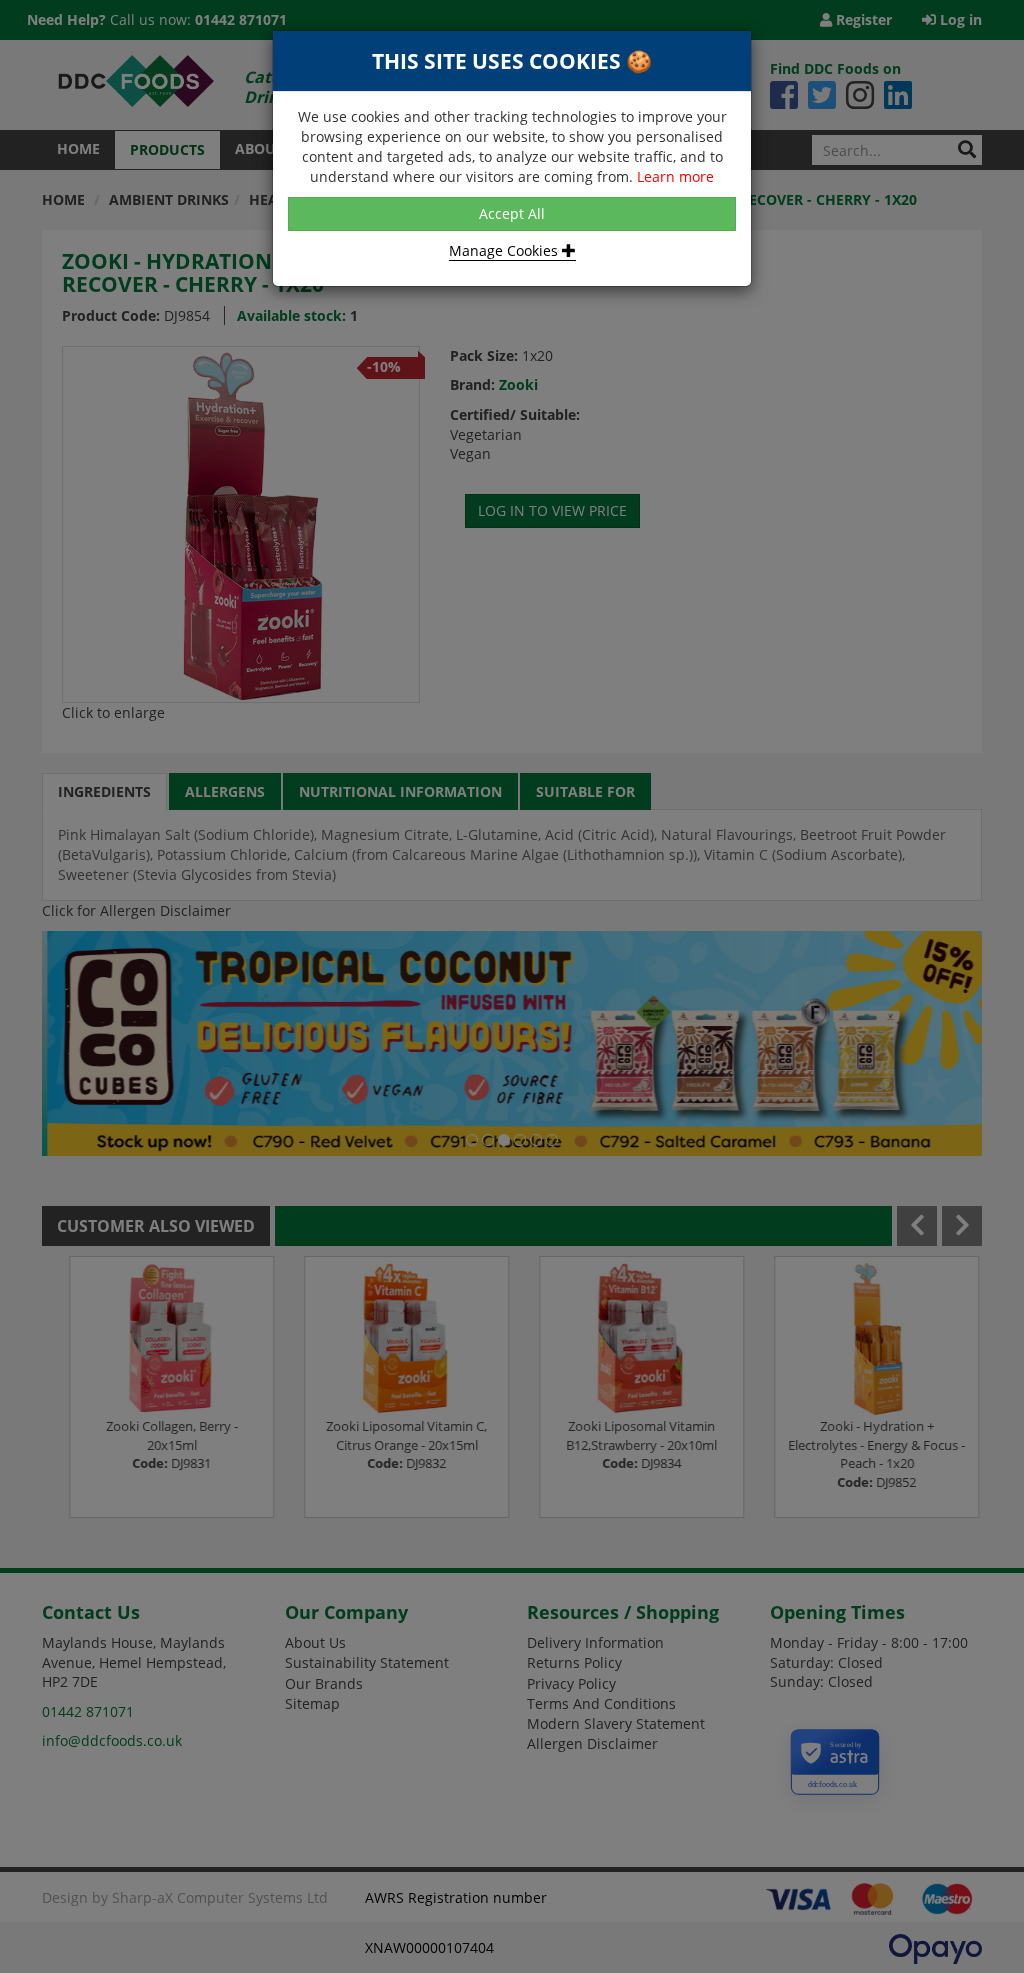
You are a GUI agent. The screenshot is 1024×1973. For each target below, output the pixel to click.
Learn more (675, 176)
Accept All (512, 213)
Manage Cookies (505, 250)
